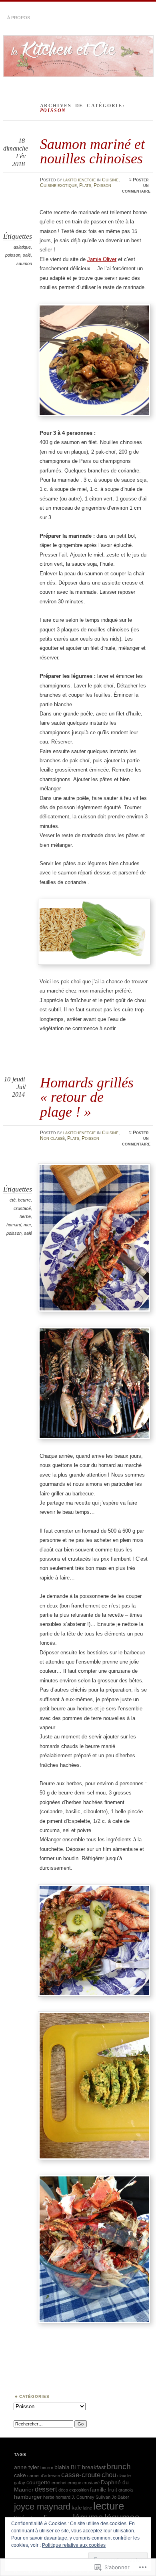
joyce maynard (42, 2507)
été (13, 1200)
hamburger (28, 2497)
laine (88, 2508)
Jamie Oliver (102, 259)
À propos (19, 18)
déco (63, 2490)
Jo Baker (120, 2497)
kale (77, 2508)
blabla (62, 2467)
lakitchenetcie (79, 180)
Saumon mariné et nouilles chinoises (92, 151)
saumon (24, 263)
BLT (76, 2467)
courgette (38, 2482)
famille (98, 2490)
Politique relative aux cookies (74, 2545)
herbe (25, 1216)
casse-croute (81, 2475)
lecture (109, 2506)
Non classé (52, 1138)
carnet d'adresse (44, 2476)
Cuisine (110, 180)
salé (27, 255)
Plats (85, 185)
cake (20, 2475)
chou (109, 2475)
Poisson (102, 185)
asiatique (22, 247)
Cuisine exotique (58, 185)
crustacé (22, 1208)
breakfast (94, 2467)
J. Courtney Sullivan (91, 2497)
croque (74, 2483)
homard (14, 1225)
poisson (13, 255)
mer (27, 1225)
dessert (46, 2489)
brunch (119, 2466)
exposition (79, 2490)
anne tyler (27, 2467)
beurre (24, 1200)
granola (126, 2490)
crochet (59, 2483)
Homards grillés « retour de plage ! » (87, 1097)
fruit (112, 2490)
